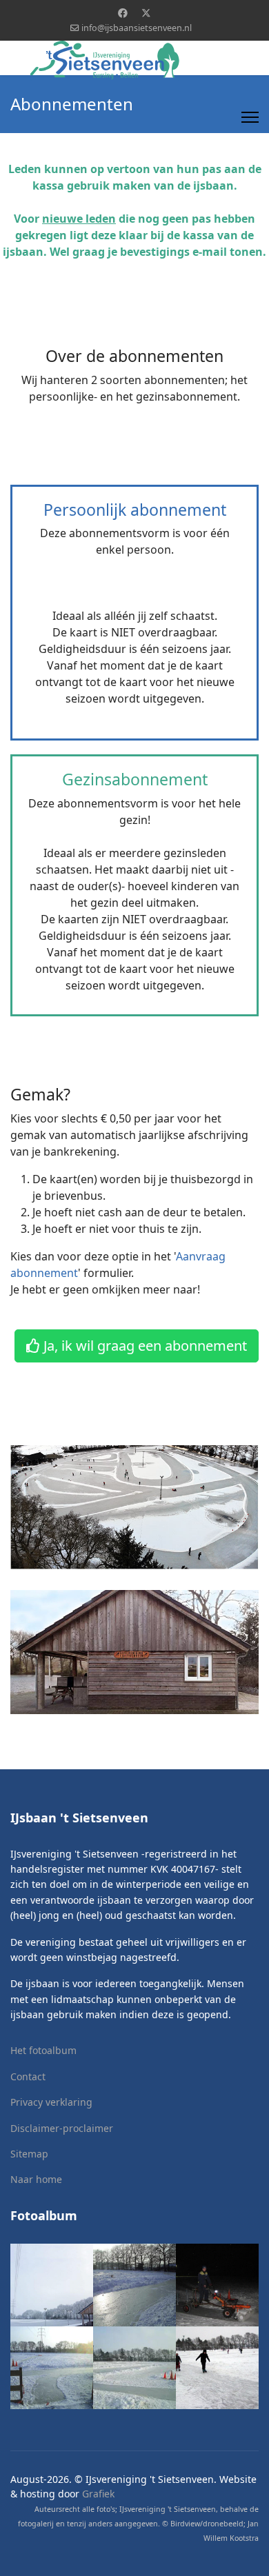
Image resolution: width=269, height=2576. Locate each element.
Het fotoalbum (43, 2050)
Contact (28, 2076)
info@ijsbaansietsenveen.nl (137, 28)
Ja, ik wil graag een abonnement (143, 1346)
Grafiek (98, 2494)
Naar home (36, 2179)
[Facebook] (123, 13)
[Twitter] (146, 13)
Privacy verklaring (51, 2102)
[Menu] (250, 117)
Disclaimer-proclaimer (62, 2128)
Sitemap (29, 2154)
